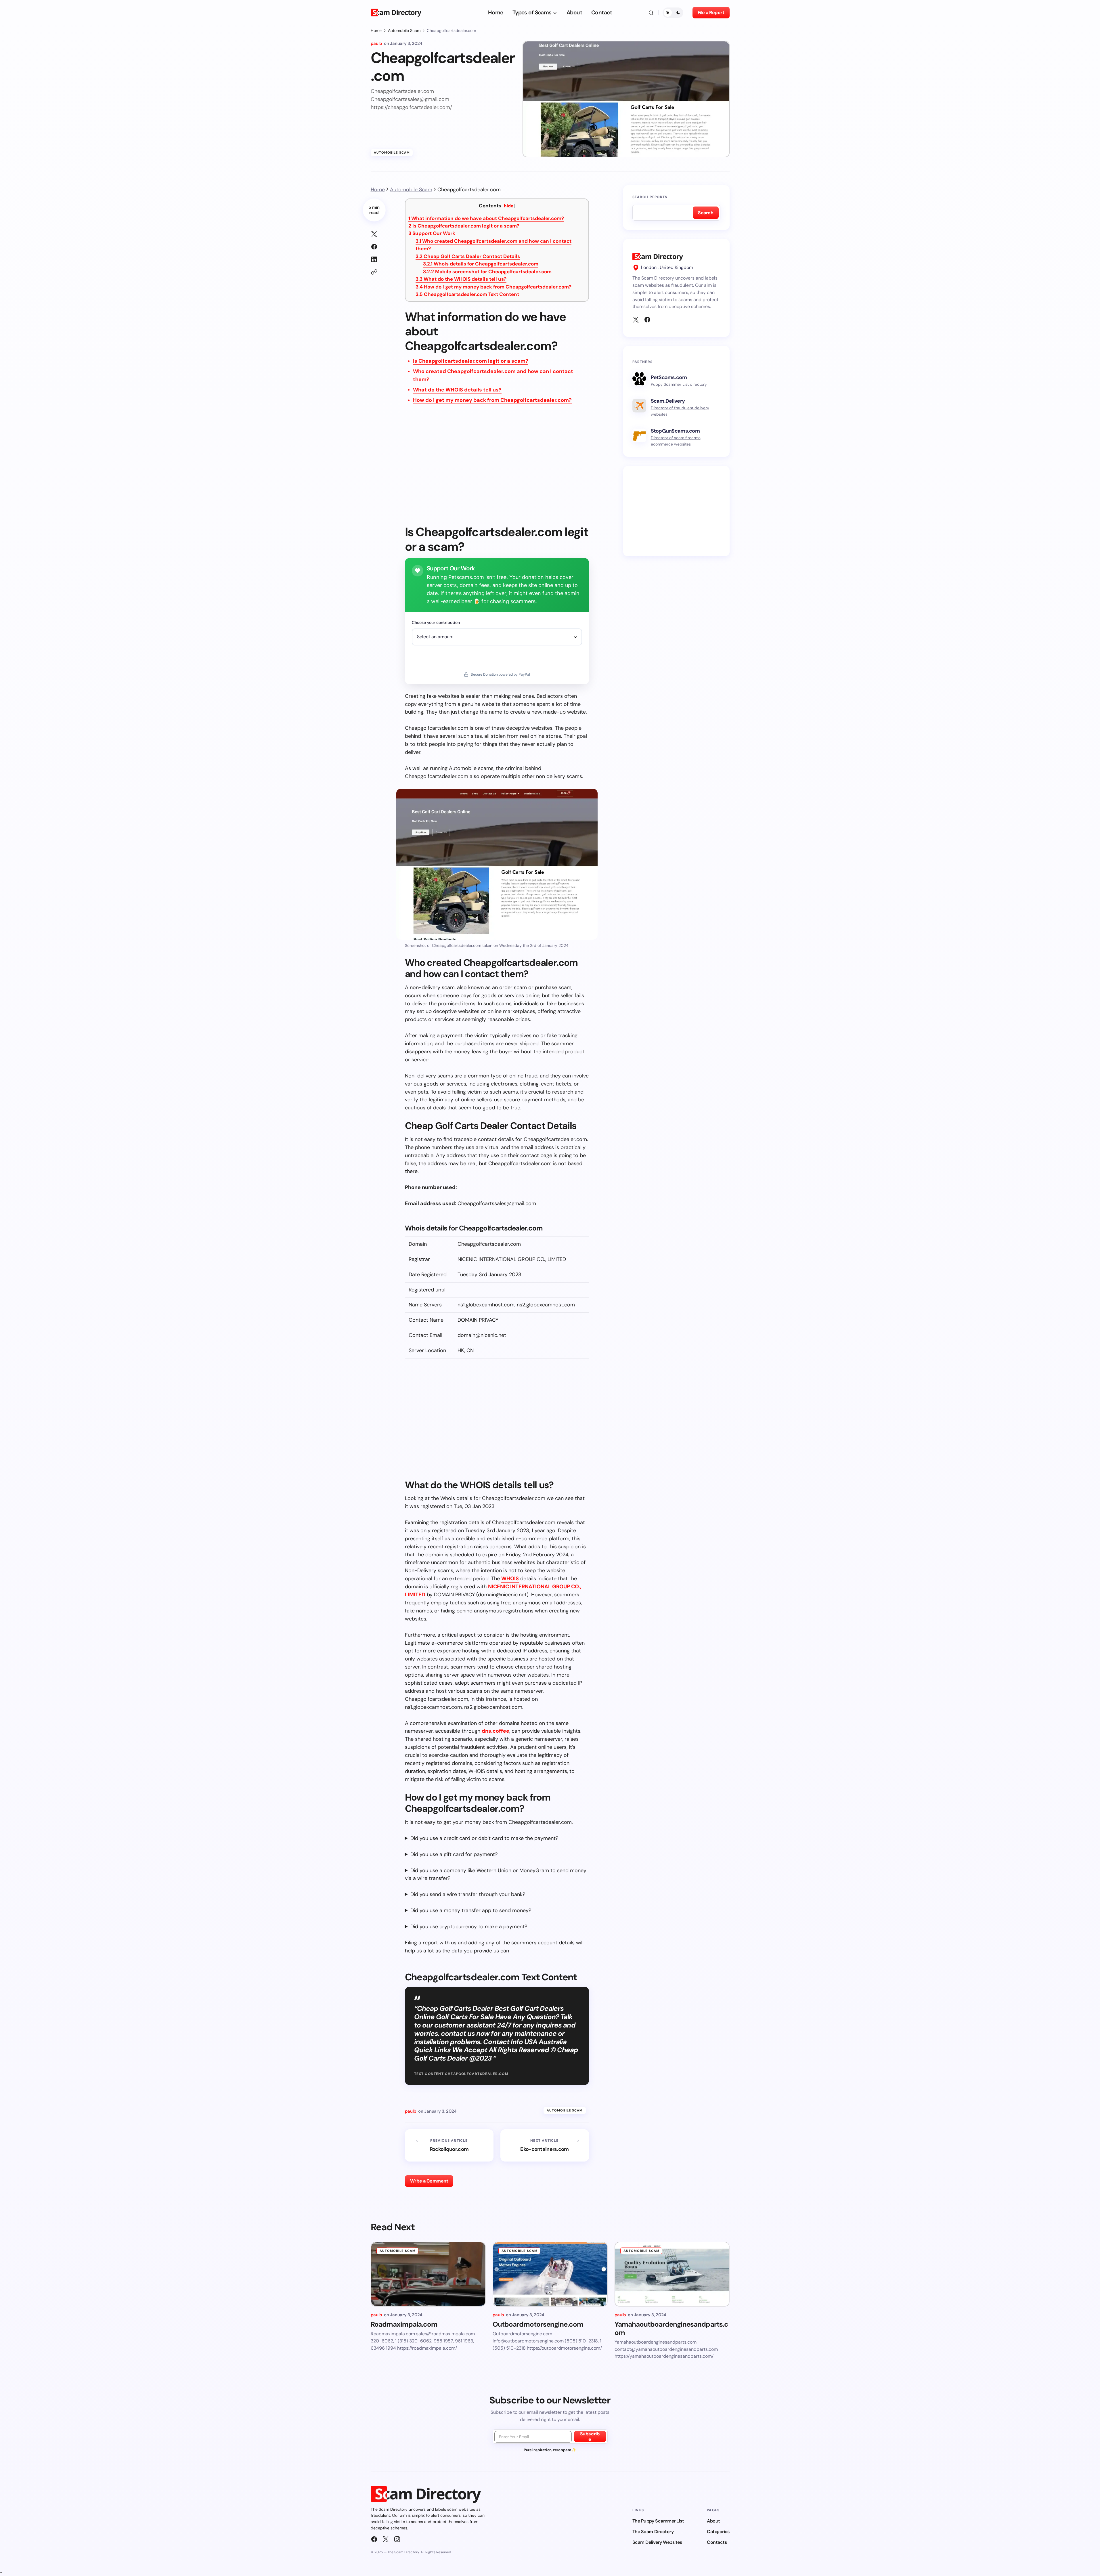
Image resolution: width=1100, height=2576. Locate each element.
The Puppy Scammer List (658, 2521)
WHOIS (510, 1579)
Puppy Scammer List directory (679, 384)
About (713, 2521)
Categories (718, 2532)
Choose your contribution (436, 622)
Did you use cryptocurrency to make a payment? (469, 1927)
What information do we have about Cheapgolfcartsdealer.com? (486, 218)
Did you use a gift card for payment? (454, 1854)
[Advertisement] (497, 469)
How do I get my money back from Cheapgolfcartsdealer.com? (493, 287)
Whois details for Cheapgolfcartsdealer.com (481, 264)
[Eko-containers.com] (545, 2145)
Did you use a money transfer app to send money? (471, 1910)
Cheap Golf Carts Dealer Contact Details (468, 256)
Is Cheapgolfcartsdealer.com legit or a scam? (464, 226)
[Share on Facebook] (374, 247)
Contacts (717, 2542)
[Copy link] (374, 272)
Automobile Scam (404, 30)
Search (706, 213)
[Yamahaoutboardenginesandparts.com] (672, 2274)
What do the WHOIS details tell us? (461, 279)
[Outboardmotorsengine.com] (550, 2274)
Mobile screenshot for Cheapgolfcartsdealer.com (487, 272)
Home (376, 30)
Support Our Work (432, 233)
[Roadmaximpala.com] (428, 2274)
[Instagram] (397, 2539)
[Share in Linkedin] (374, 259)
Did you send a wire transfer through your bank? (468, 1894)
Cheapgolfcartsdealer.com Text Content (467, 294)
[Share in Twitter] (374, 234)
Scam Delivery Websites (657, 2542)
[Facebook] (647, 320)
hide (509, 206)
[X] (636, 320)
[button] (651, 13)
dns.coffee (496, 1731)
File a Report (711, 13)
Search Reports (650, 197)
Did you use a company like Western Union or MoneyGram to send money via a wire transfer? (496, 1874)
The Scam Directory (653, 2532)
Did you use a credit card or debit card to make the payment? (484, 1838)
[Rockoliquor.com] (449, 2145)
